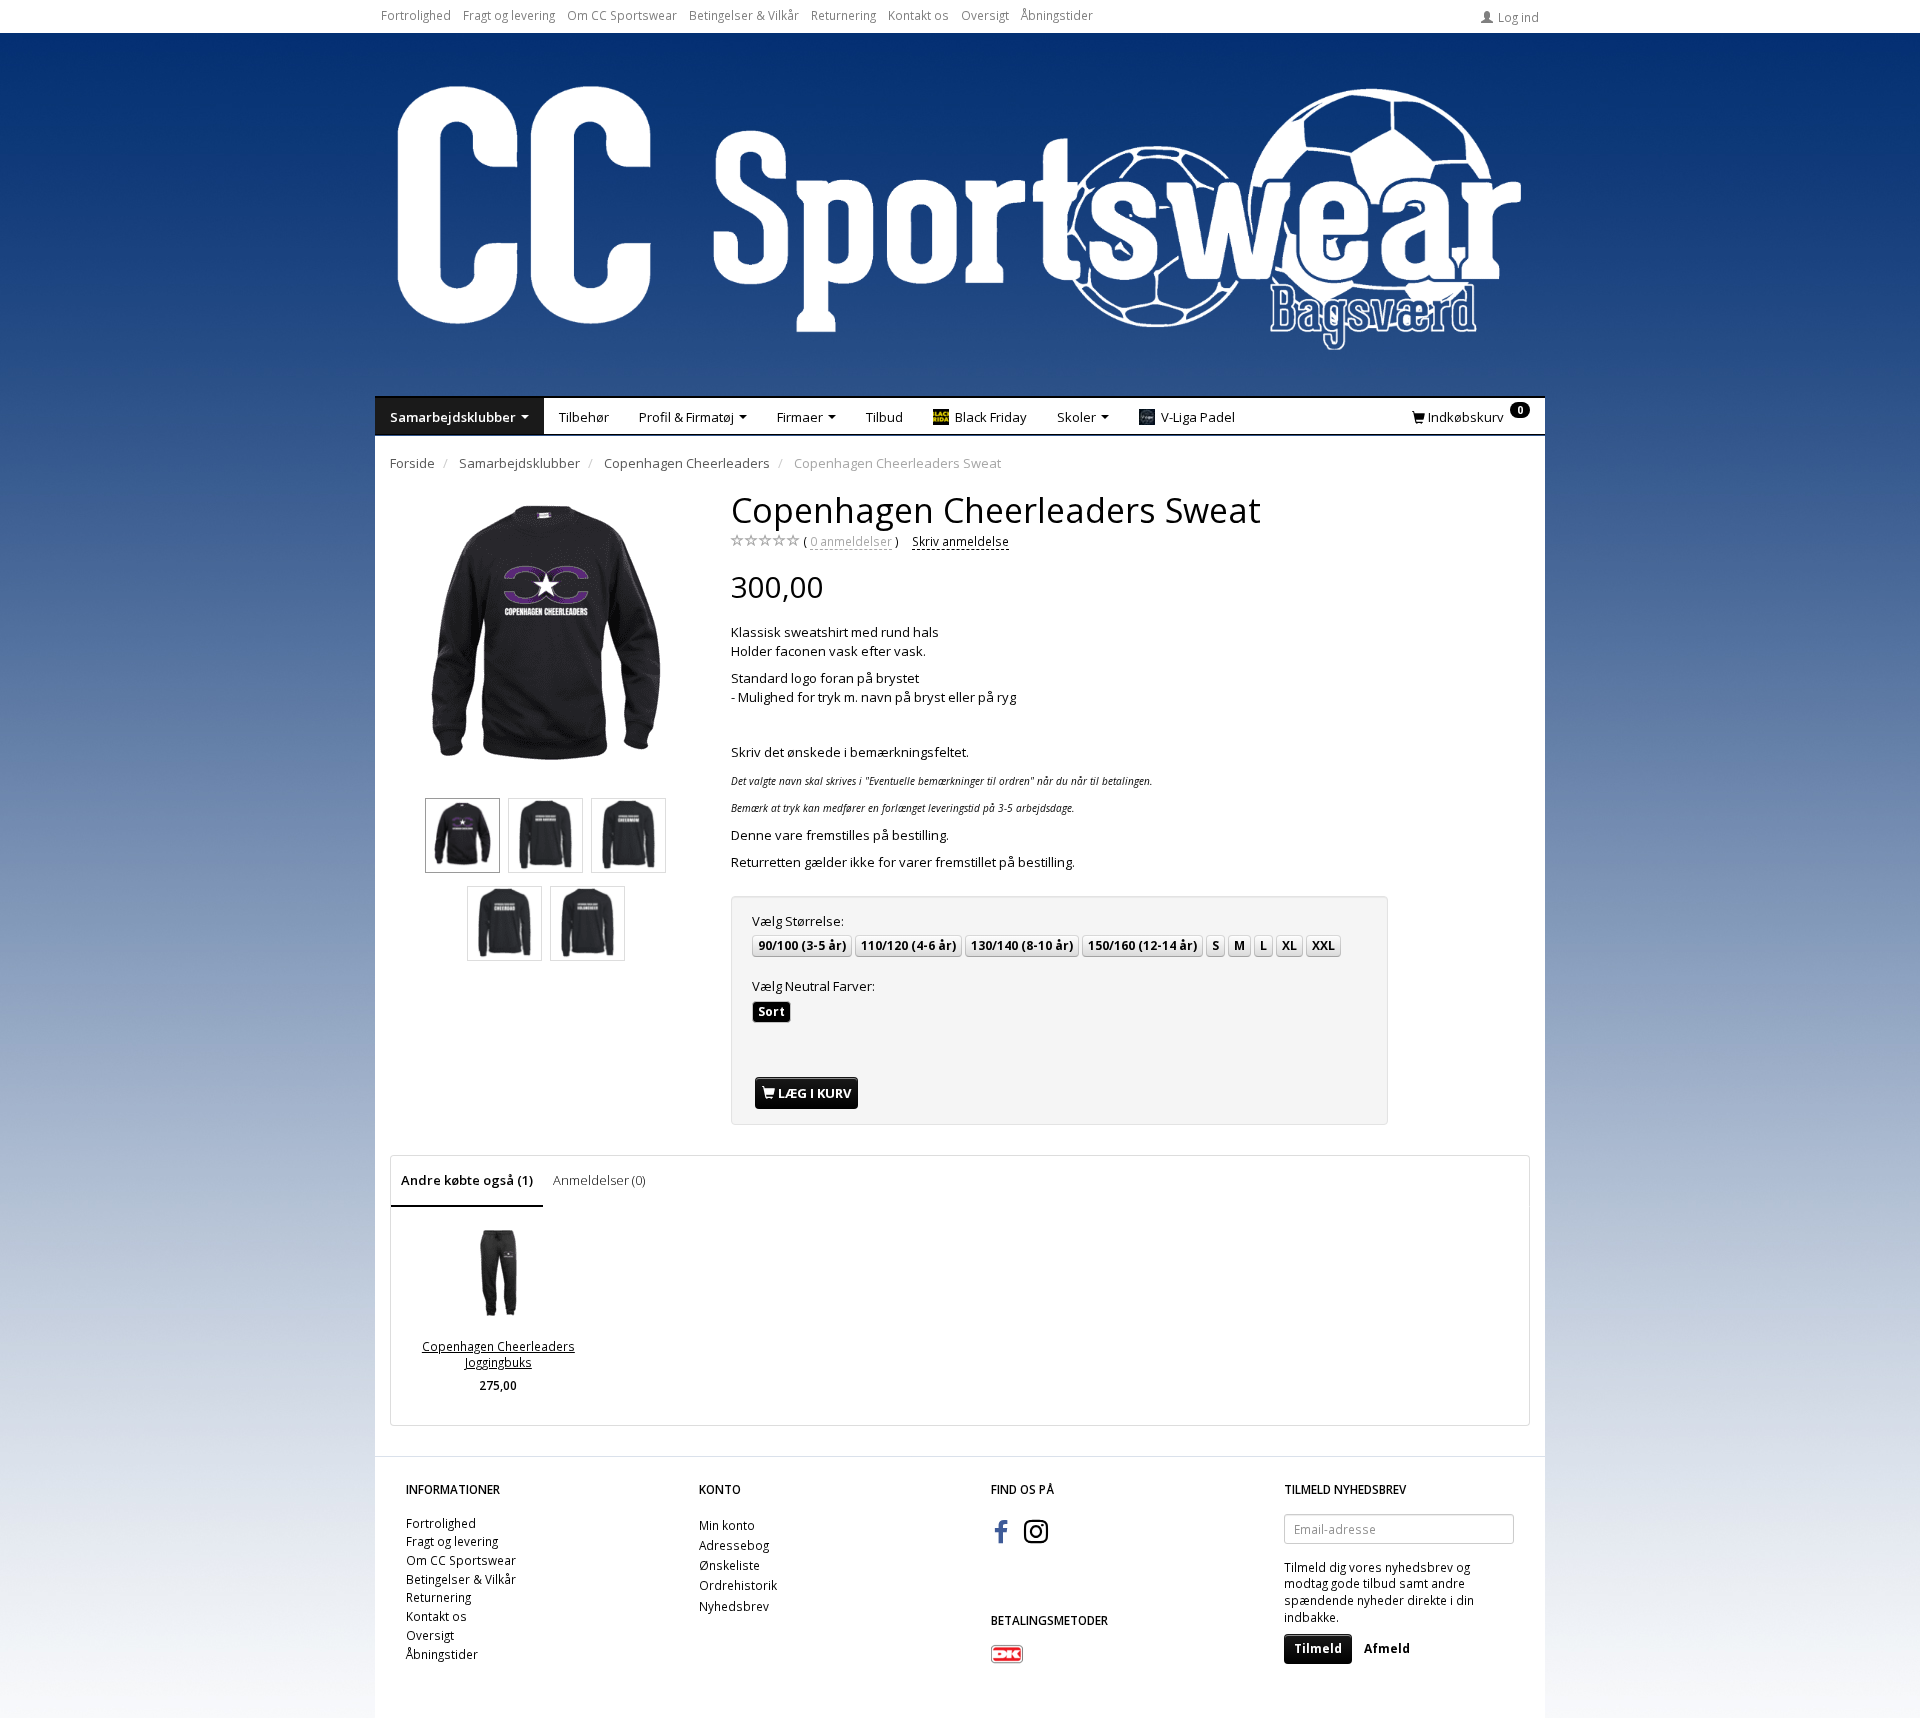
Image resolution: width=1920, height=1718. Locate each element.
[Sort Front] (546, 640)
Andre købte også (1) (467, 1180)
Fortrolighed (416, 15)
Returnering (843, 15)
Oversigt (985, 15)
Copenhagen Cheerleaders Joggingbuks (498, 1354)
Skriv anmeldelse (960, 541)
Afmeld (1387, 1648)
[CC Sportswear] (960, 218)
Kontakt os (918, 15)
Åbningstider (1057, 15)
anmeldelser (851, 541)
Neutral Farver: (813, 986)
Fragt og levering (509, 15)
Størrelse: (798, 921)
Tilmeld (1318, 1648)
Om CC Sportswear (622, 15)
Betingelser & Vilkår (744, 15)
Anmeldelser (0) (599, 1180)
